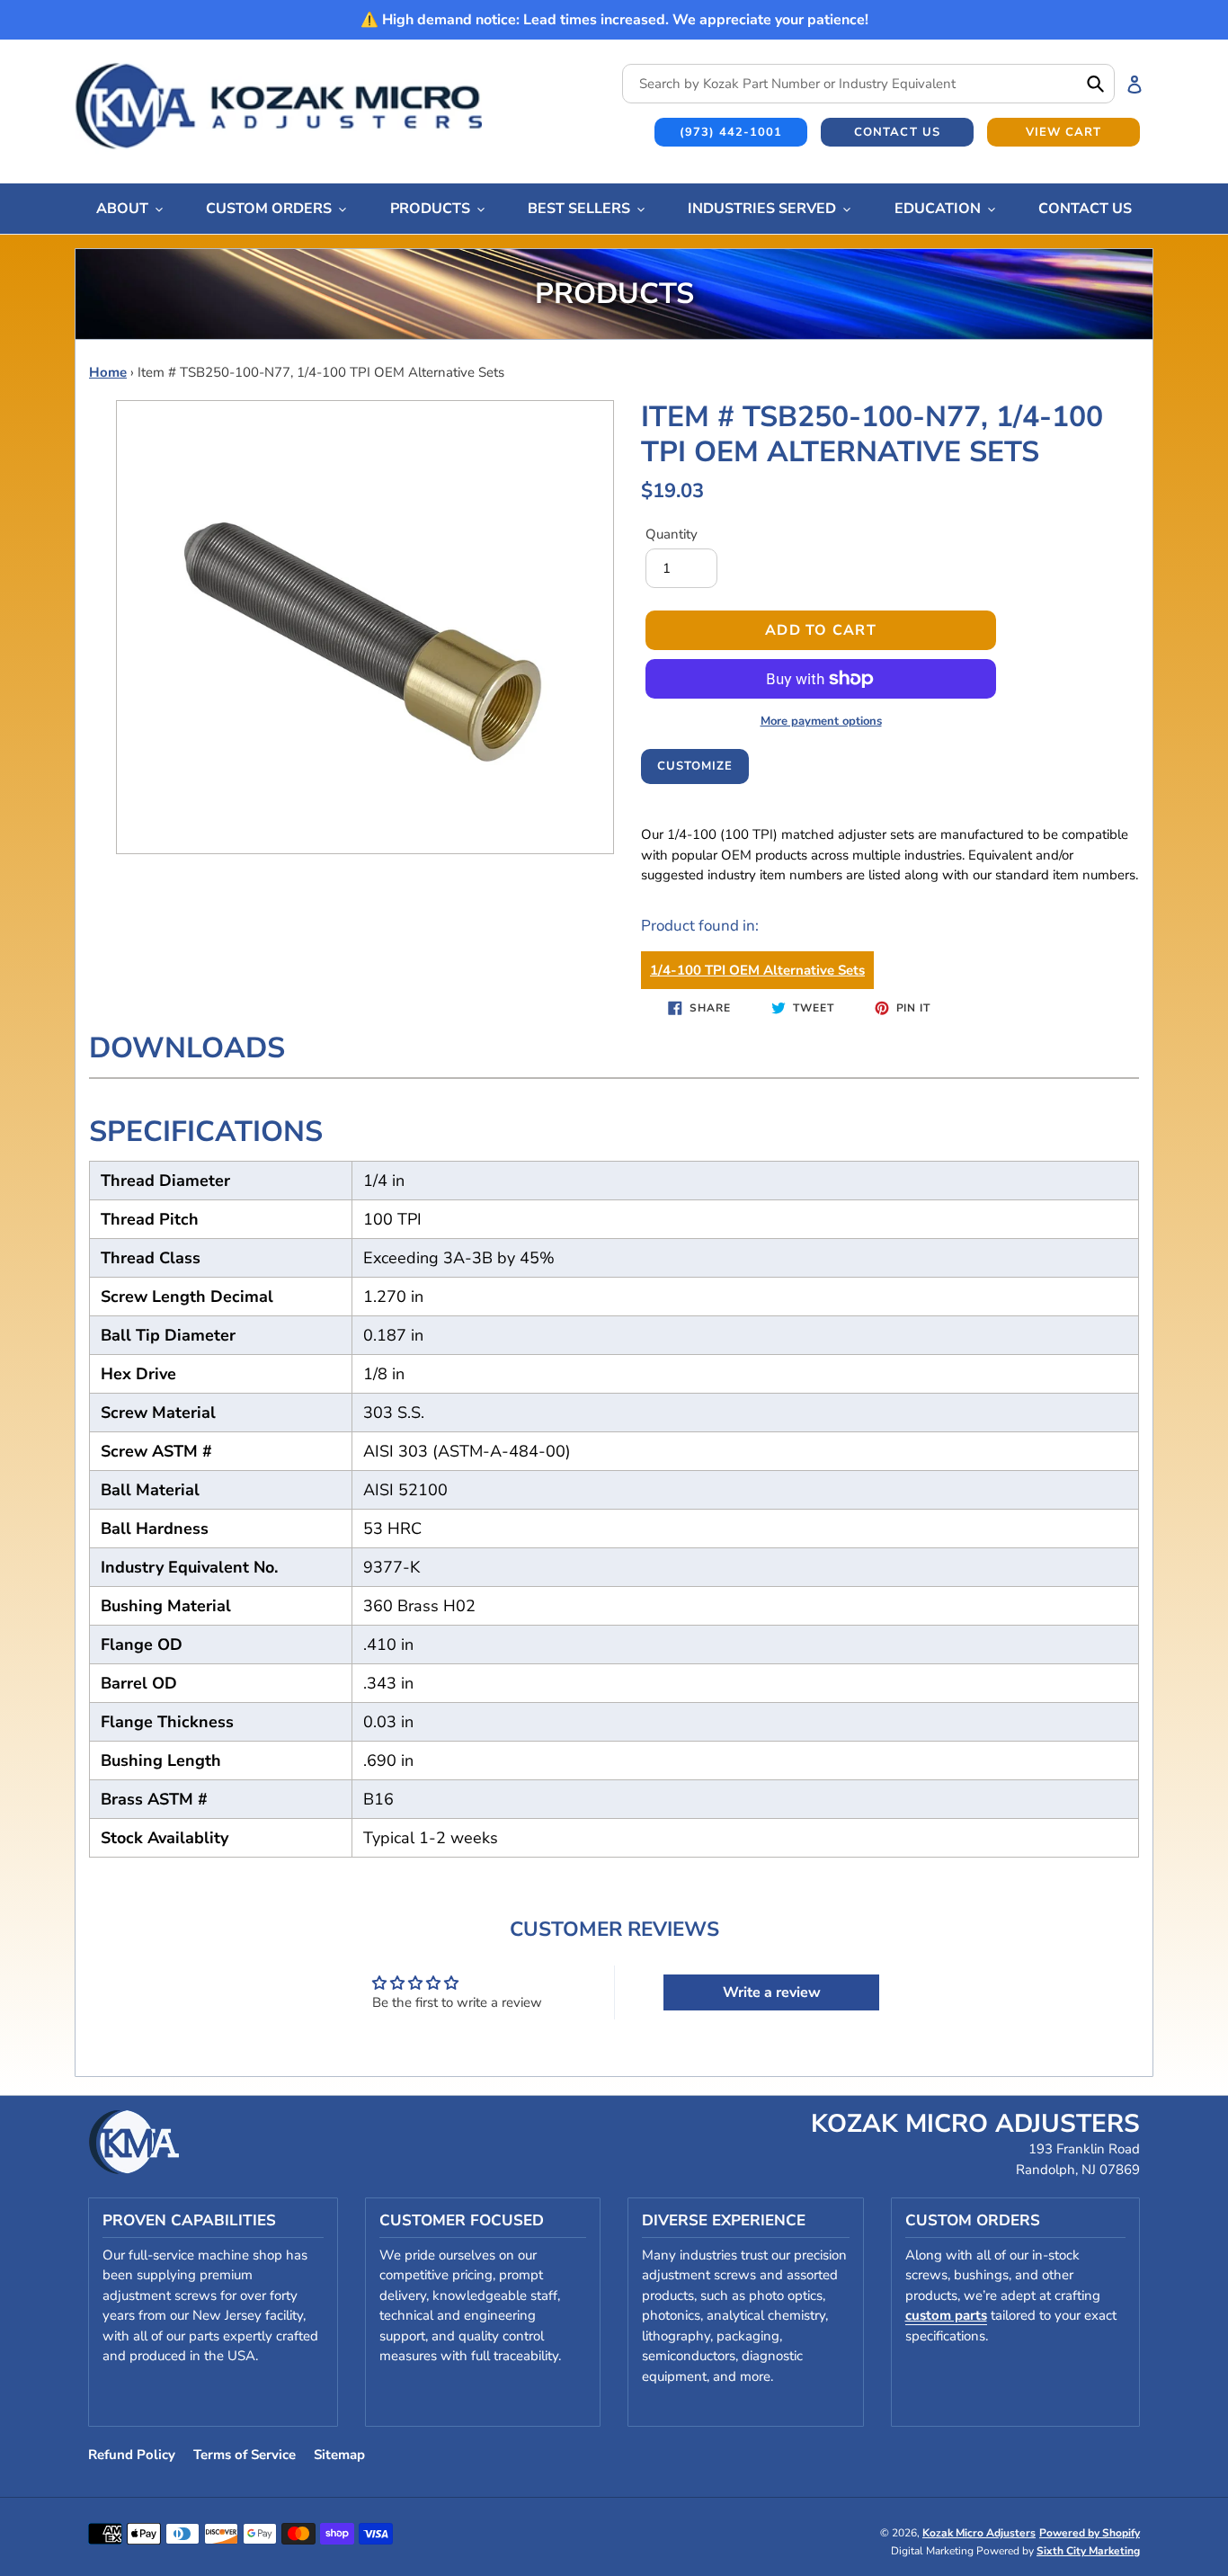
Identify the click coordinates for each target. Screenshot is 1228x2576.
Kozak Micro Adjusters (979, 2533)
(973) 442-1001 (731, 132)
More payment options (821, 721)
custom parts (946, 2315)
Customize (695, 766)
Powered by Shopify (1090, 2533)
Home (108, 372)
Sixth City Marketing (1088, 2551)
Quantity (672, 534)
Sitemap (339, 2455)
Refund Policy (132, 2455)
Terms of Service (245, 2455)
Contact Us (897, 132)
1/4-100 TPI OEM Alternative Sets (757, 970)
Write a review (772, 1992)
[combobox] (868, 84)
